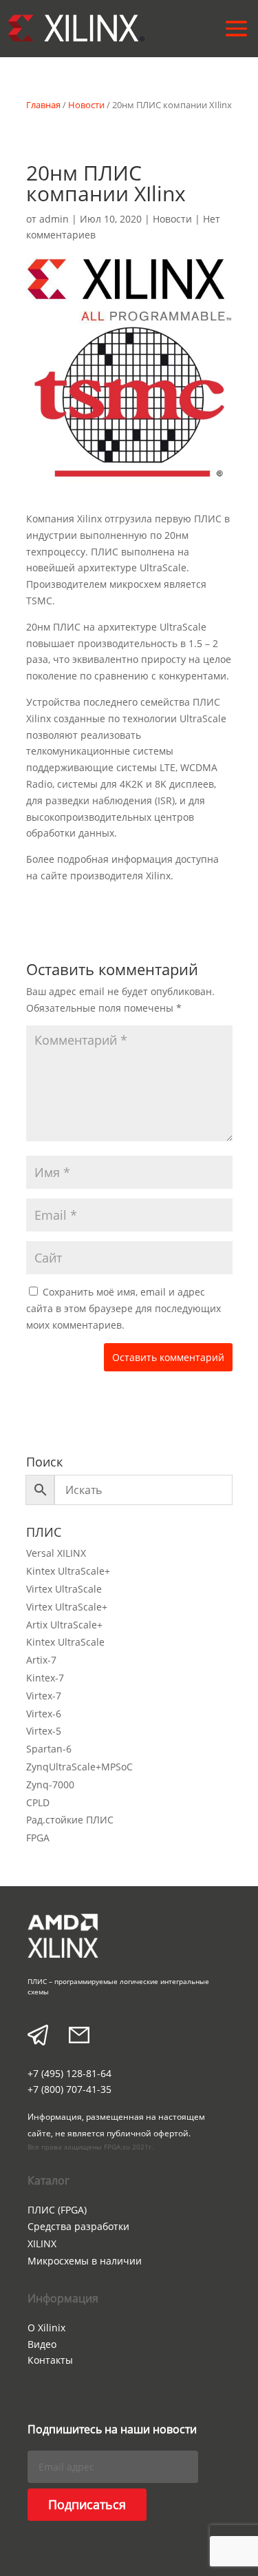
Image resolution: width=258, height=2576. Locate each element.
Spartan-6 (49, 1749)
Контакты (50, 2360)
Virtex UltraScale (64, 1589)
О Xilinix (46, 2328)
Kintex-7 (45, 1678)
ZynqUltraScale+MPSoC (79, 1767)
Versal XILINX (56, 1553)
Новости (86, 105)
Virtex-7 (44, 1696)
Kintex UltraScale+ (68, 1571)
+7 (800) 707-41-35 (69, 2089)
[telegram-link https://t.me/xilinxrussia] (38, 2037)
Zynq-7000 (50, 1785)
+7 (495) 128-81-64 (69, 2073)
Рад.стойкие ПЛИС (70, 1820)
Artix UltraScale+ (64, 1625)
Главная (43, 105)
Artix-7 (41, 1660)
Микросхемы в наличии (85, 2261)
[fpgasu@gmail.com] (79, 2037)
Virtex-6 (44, 1714)
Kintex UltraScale (65, 1642)
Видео (42, 2344)
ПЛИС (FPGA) (57, 2210)
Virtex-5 (44, 1731)
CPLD (38, 1802)
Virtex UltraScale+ (67, 1607)
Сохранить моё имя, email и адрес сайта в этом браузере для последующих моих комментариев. (123, 1308)
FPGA (38, 1838)
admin (54, 219)
